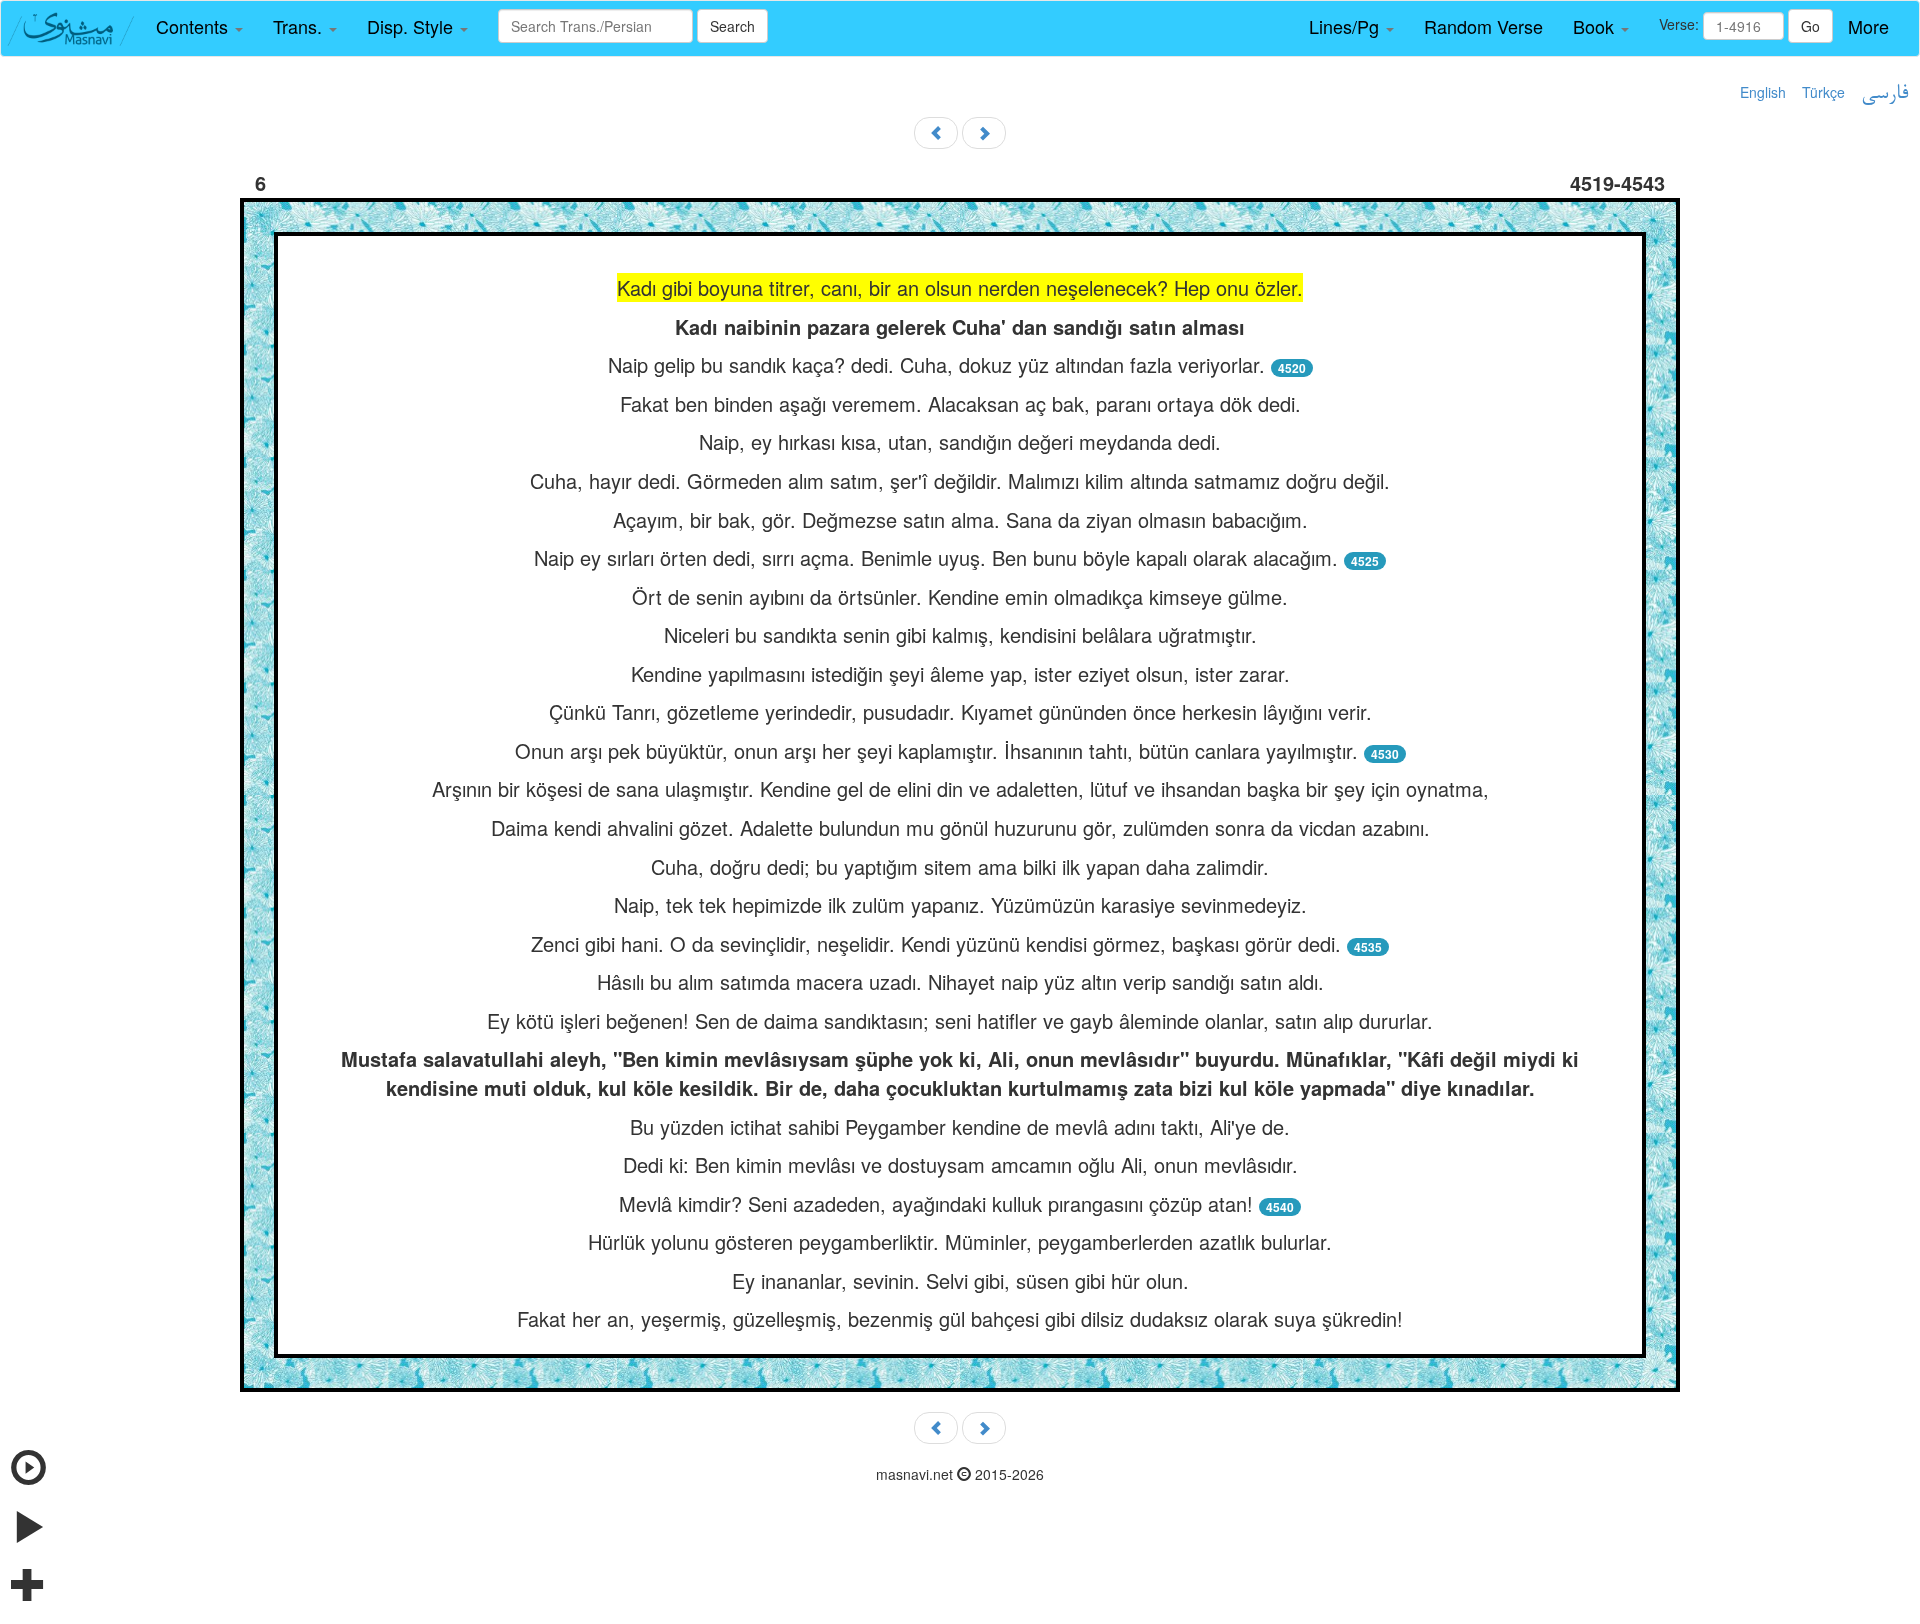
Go (1810, 26)
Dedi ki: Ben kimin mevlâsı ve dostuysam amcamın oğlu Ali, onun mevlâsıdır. (960, 1164)
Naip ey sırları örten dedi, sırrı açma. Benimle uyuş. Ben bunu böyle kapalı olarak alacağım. (936, 557)
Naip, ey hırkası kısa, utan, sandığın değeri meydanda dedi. (960, 441)
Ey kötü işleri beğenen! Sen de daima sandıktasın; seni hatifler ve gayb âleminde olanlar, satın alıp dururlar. (960, 1020)
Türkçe (1823, 92)
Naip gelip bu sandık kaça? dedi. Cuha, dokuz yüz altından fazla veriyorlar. (936, 364)
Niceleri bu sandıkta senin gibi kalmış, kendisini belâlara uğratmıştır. (960, 634)
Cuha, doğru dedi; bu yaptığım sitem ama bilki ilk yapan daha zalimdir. (960, 866)
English (1763, 92)
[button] (199, 27)
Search (732, 26)
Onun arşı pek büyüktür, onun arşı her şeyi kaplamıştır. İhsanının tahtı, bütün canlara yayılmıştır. (936, 750)
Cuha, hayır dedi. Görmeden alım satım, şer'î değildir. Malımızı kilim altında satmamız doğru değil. (960, 480)
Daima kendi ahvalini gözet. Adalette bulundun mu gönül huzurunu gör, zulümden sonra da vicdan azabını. (960, 827)
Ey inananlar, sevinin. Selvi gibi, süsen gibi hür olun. (960, 1280)
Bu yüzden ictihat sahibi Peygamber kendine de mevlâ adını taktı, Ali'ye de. (960, 1126)
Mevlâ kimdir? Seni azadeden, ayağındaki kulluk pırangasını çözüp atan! (936, 1203)
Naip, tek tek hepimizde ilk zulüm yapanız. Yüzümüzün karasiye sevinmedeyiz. (960, 904)
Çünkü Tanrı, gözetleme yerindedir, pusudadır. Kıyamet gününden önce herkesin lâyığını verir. (960, 711)
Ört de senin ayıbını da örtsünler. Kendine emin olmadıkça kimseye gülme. (960, 596)
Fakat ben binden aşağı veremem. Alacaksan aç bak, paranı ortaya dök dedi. (960, 403)
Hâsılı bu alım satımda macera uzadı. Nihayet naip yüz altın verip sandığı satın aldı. (960, 981)
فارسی (1884, 94)
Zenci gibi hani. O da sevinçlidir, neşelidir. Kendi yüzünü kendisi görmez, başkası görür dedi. (936, 943)
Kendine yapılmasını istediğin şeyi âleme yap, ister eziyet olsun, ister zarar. (960, 673)
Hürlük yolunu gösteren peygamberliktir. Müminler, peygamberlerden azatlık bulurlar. (960, 1241)
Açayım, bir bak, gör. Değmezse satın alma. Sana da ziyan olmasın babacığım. (960, 519)
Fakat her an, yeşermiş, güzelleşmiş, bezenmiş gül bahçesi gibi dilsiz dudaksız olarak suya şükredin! (960, 1318)
